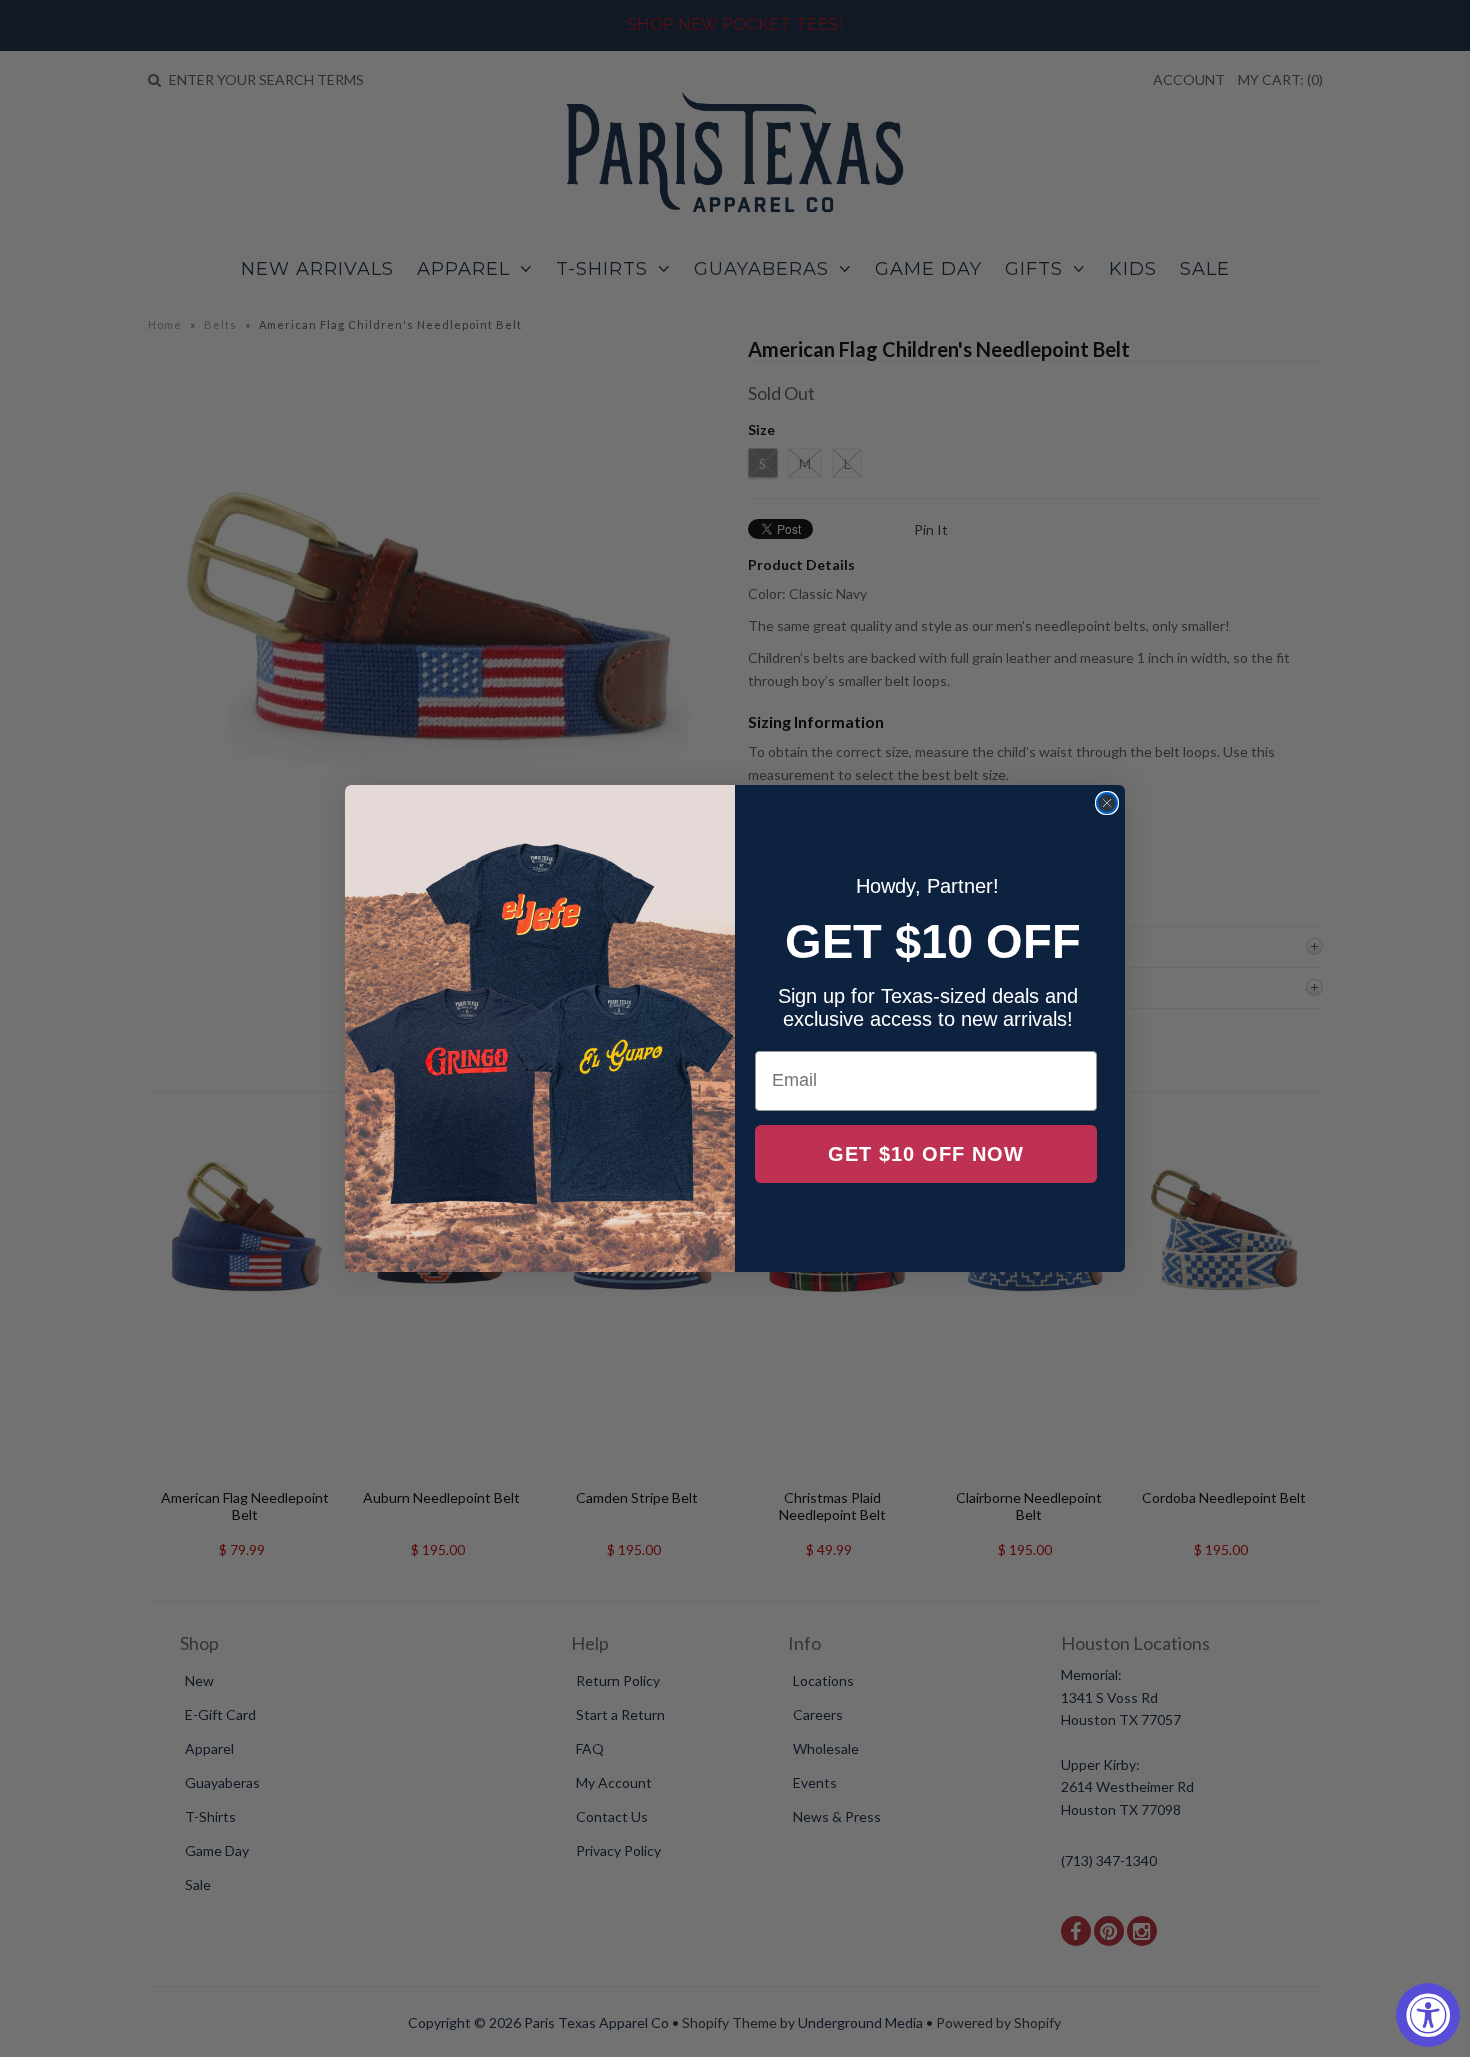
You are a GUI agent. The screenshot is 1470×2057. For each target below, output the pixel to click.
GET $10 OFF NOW (926, 1154)
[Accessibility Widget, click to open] (1428, 2015)
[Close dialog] (1107, 803)
